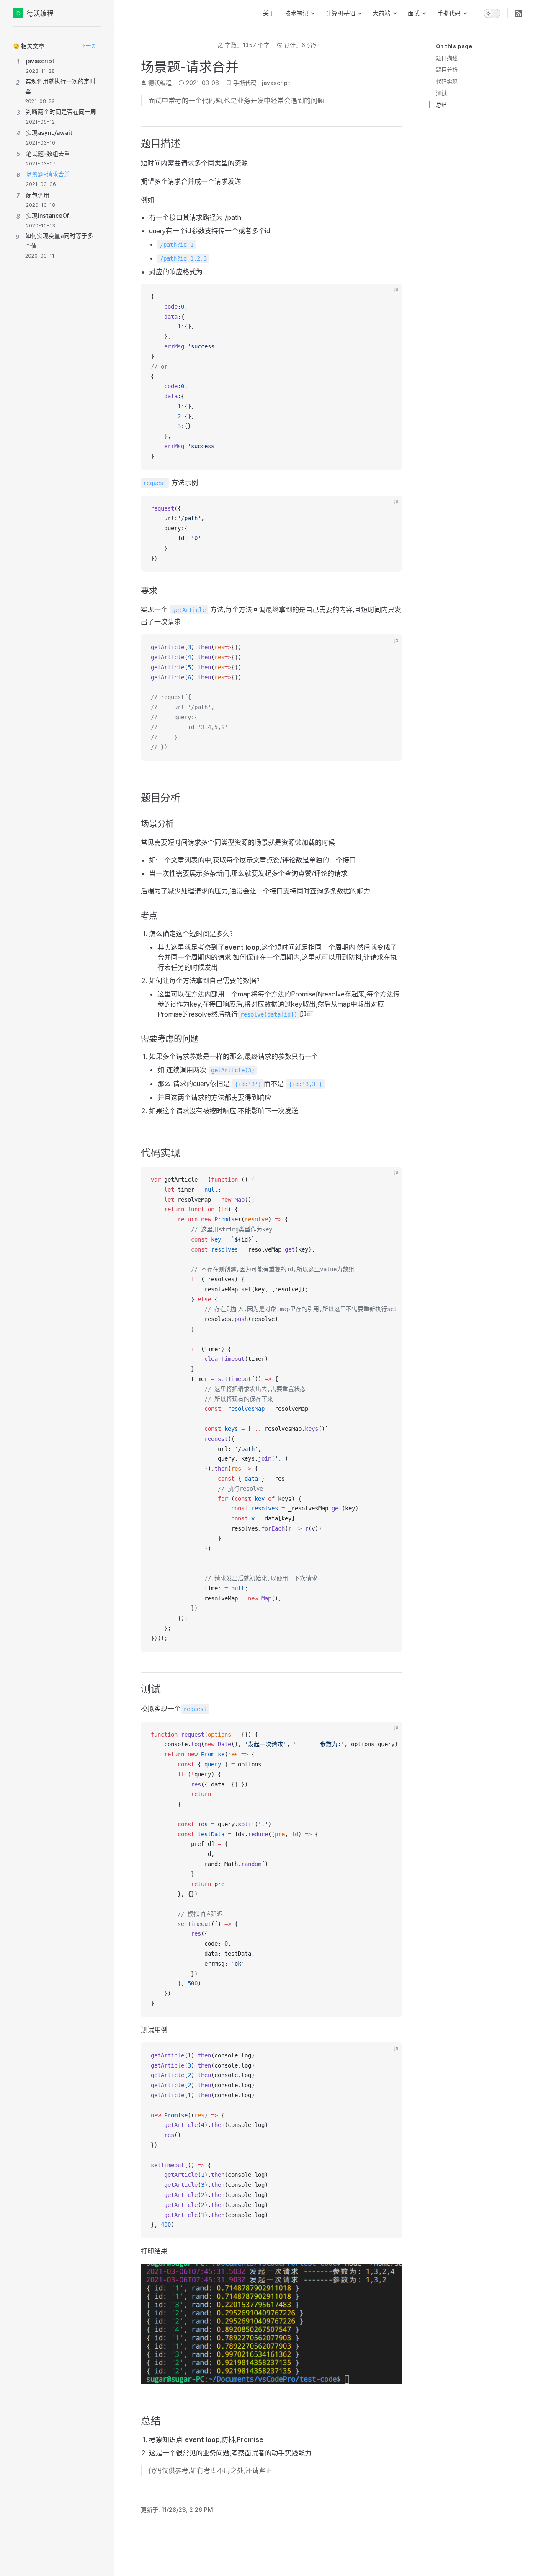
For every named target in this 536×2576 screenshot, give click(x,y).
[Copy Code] (389, 297)
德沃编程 (40, 13)
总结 (441, 105)
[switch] (492, 13)
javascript (276, 83)
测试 (441, 93)
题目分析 (447, 70)
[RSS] (518, 13)
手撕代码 (245, 83)
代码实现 (447, 81)
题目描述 (447, 58)
